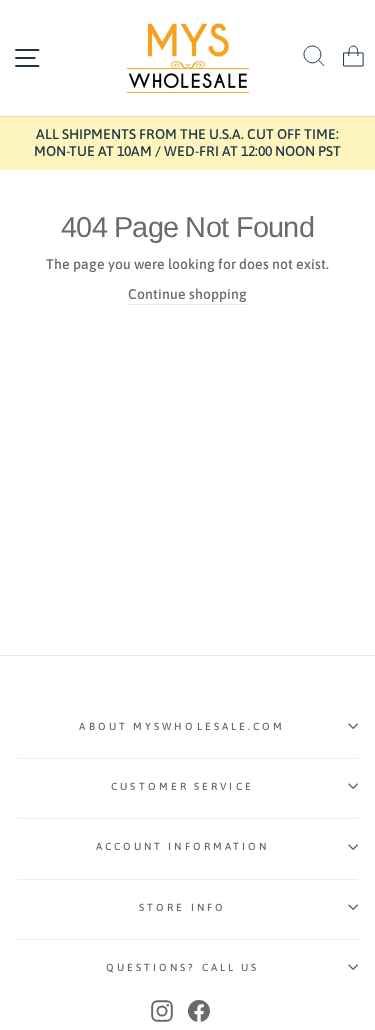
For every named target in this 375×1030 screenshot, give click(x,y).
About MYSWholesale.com (182, 726)
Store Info (182, 907)
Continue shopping (187, 294)
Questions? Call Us (183, 967)
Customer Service (182, 786)
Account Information (183, 846)
